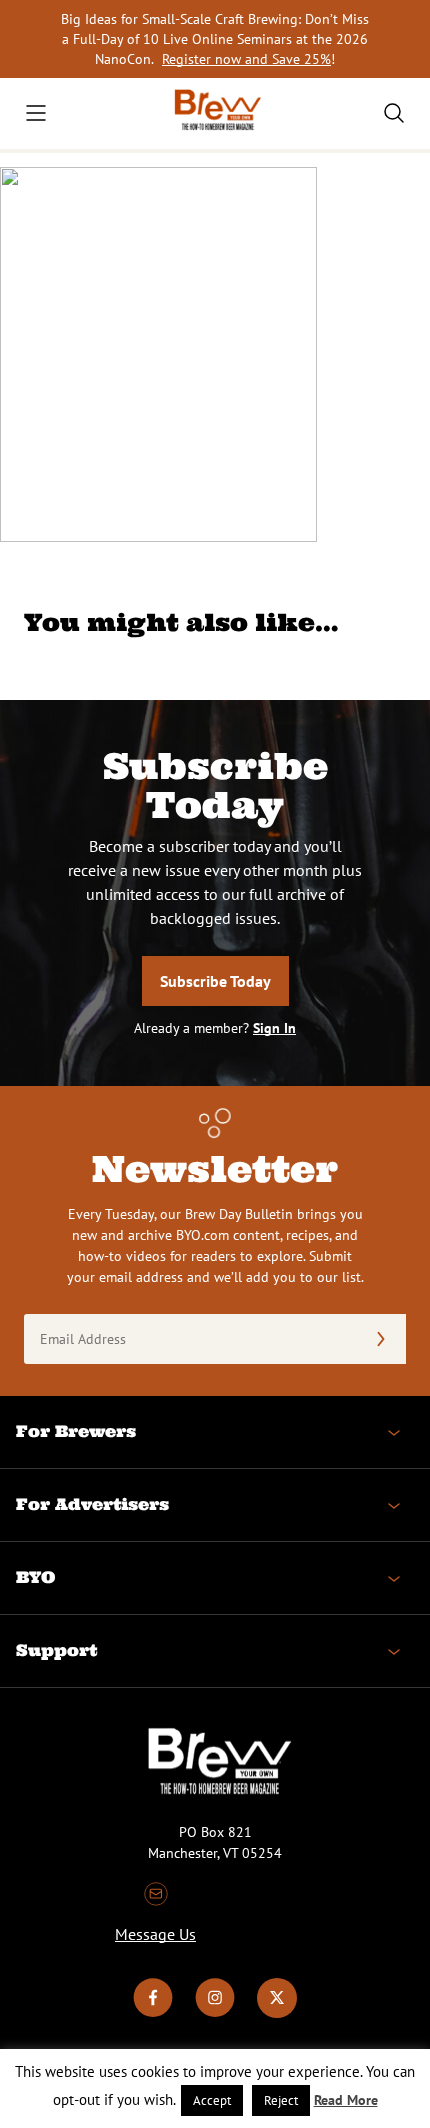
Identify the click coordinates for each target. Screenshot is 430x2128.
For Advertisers (92, 1504)
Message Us (155, 1934)
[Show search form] (394, 113)
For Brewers (76, 1431)
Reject (281, 2100)
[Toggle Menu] (36, 113)
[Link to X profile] (277, 2013)
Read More (346, 2100)
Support (56, 1650)
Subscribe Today (215, 981)
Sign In (274, 1028)
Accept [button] (212, 2100)
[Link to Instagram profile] (215, 2013)
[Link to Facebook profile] (153, 2013)
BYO (35, 1577)
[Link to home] (215, 113)
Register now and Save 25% (246, 59)
